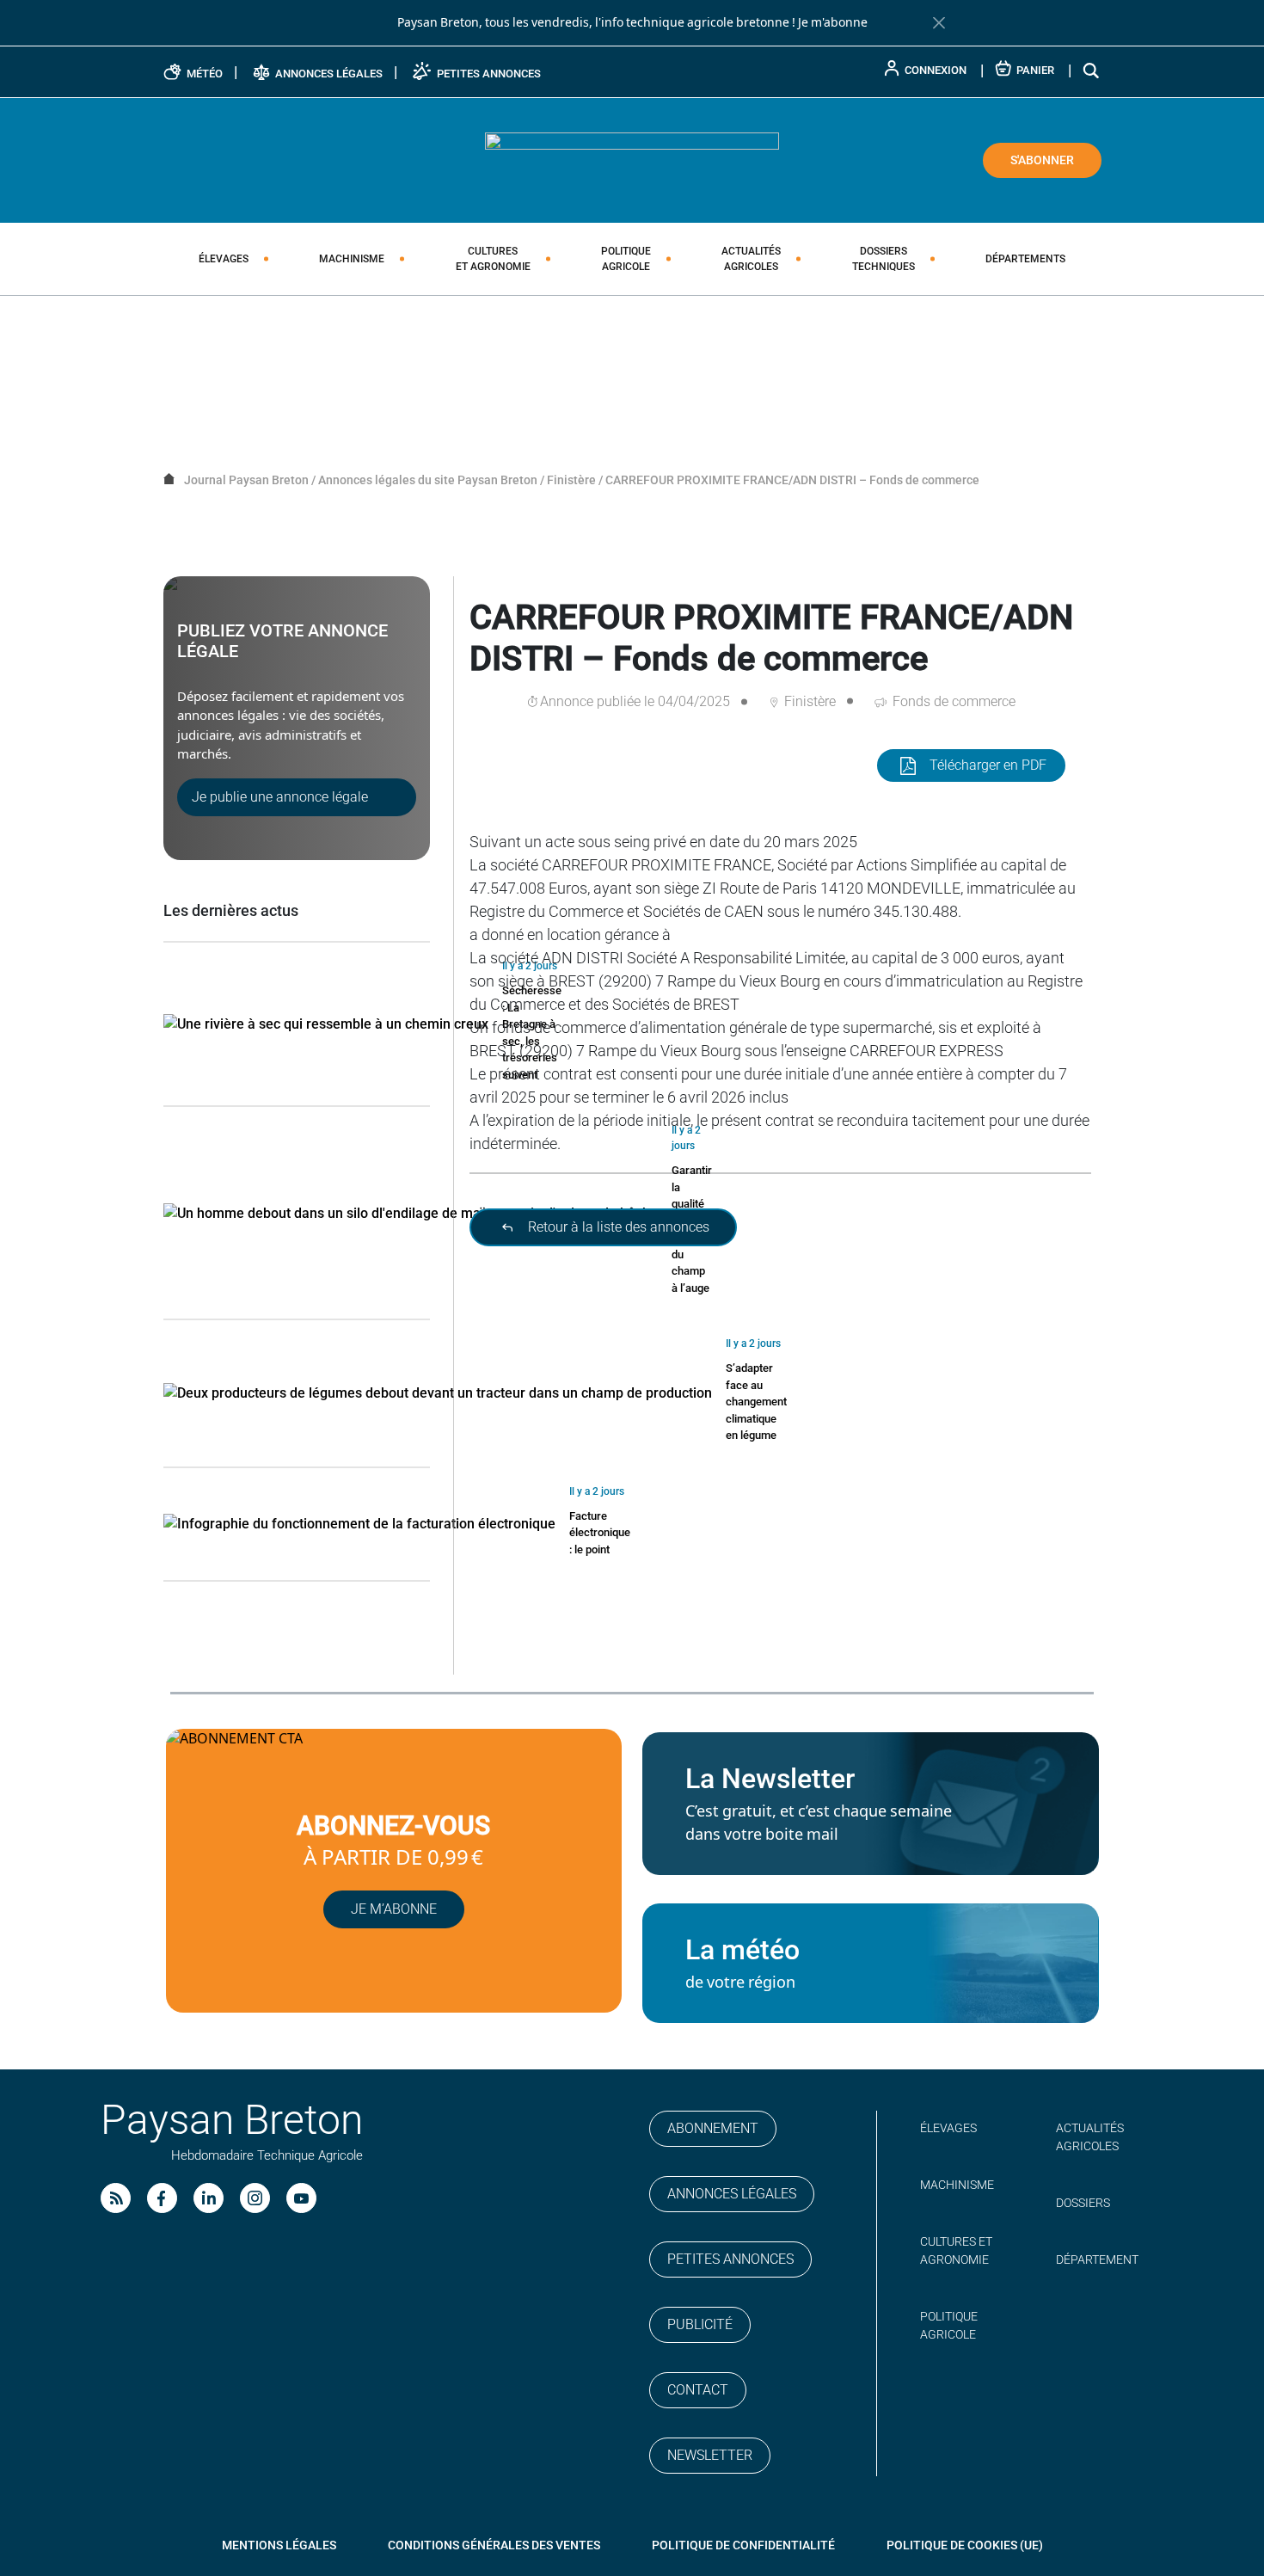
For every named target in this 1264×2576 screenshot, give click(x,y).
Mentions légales (279, 2545)
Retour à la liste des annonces (617, 1227)
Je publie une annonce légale (280, 797)
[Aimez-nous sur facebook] (162, 2198)
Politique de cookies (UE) (965, 2545)
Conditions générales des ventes (494, 2545)
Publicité (700, 2324)
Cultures (493, 259)
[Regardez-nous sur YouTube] (301, 2198)
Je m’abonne (394, 1909)
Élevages (224, 259)
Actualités (751, 259)
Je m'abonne (833, 22)
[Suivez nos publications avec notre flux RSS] (116, 2198)
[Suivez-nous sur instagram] (255, 2198)
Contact (698, 2390)
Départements (1025, 259)
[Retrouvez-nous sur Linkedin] (209, 2198)
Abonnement (713, 2128)
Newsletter (710, 2455)
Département (1097, 2259)
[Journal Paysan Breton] (632, 159)
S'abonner (1042, 160)
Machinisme (352, 259)
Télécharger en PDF (988, 765)
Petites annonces (730, 2259)
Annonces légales (732, 2194)
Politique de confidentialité (743, 2545)
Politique (626, 259)
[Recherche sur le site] (1092, 70)
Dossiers (884, 259)
